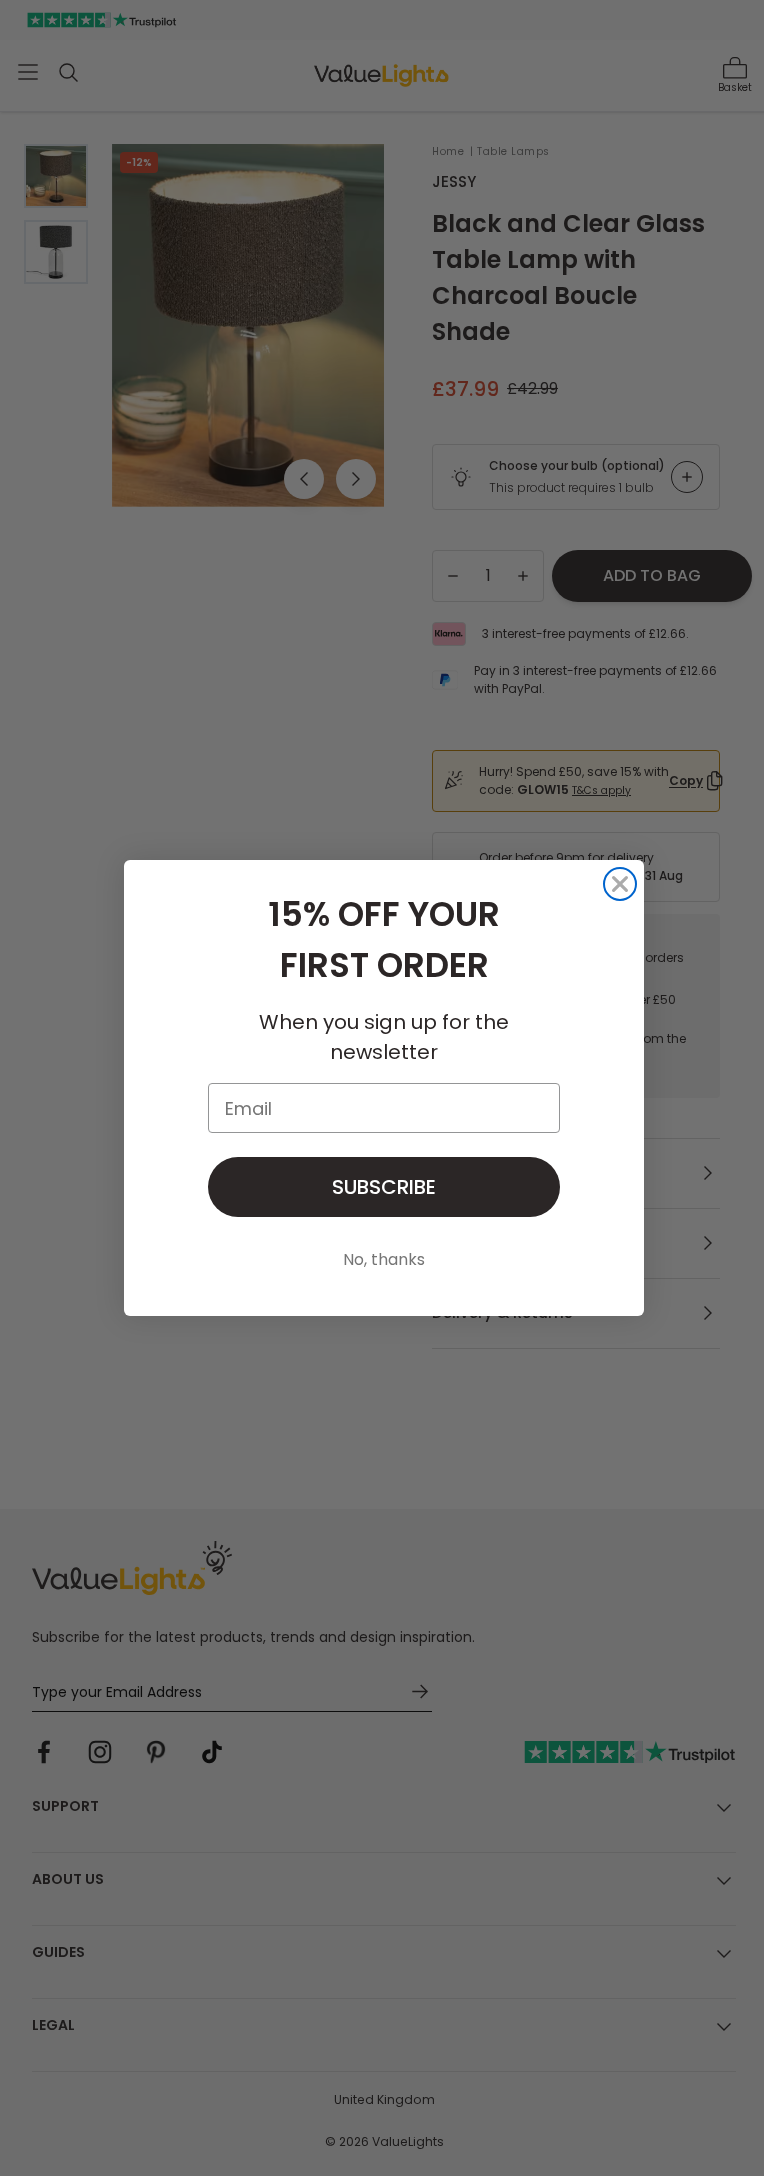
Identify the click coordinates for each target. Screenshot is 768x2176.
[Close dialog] (620, 884)
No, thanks (384, 1259)
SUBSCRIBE (384, 1187)
